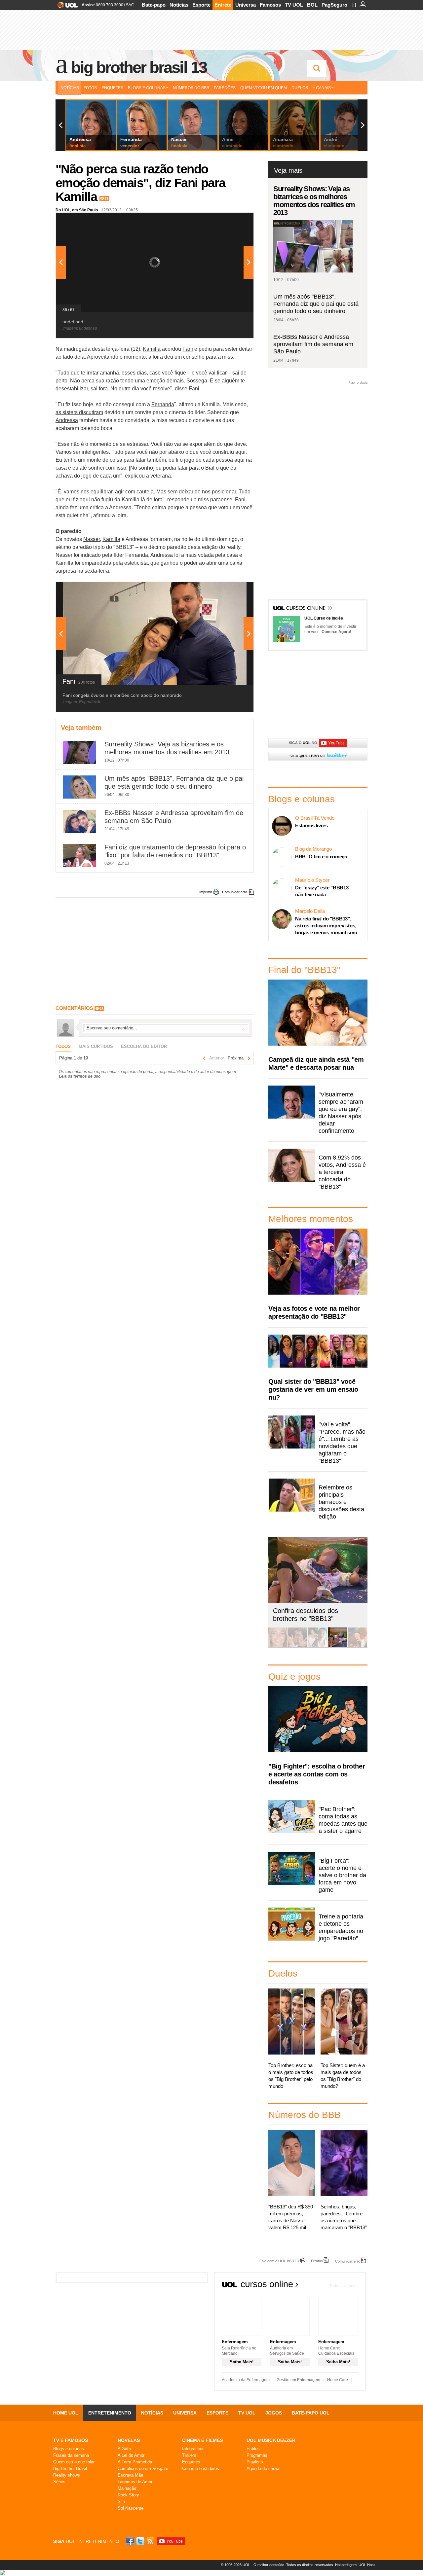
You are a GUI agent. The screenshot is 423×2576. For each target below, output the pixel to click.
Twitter (141, 2541)
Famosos (270, 5)
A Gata (124, 2449)
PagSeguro (334, 5)
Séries (59, 2482)
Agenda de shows (264, 2469)
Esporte (201, 5)
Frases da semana (71, 2455)
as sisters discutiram (79, 412)
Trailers (189, 2455)
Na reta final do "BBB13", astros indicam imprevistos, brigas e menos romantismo (326, 926)
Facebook (131, 2541)
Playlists (255, 2462)
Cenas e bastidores (201, 2469)
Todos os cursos (344, 2286)
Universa (246, 5)
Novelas (129, 2440)
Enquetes (112, 88)
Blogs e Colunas (147, 88)
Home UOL (66, 2413)
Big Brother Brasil (70, 2469)
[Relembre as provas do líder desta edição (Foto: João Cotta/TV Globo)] (357, 1646)
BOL (312, 5)
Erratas (317, 2261)
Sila (121, 2502)
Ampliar (232, 221)
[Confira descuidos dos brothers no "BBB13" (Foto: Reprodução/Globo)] (337, 1646)
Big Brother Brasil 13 (139, 67)
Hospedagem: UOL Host (355, 2565)
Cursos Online (306, 609)
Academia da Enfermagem (246, 2380)
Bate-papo (154, 5)
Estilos (253, 2449)
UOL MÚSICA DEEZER (271, 2440)
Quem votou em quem (264, 88)
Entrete (223, 5)
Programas (257, 2455)
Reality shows (67, 2475)
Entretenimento (110, 2413)
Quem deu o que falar (74, 2462)
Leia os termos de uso (80, 1076)
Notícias (179, 5)
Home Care (338, 2380)
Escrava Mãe (130, 2475)
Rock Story (128, 2495)
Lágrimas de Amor (135, 2482)
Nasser (92, 539)
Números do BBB (191, 88)
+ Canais (322, 88)
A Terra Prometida (135, 2462)
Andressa (67, 420)
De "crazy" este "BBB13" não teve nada (323, 891)
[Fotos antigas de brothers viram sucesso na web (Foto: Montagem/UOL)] (318, 1646)
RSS (151, 2541)
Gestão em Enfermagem (298, 2380)
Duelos (300, 88)
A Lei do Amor (131, 2455)
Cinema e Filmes (202, 2440)
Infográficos (193, 2449)
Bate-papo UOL (311, 2413)
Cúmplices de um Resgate (143, 2469)
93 (106, 198)
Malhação (127, 2488)
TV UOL (294, 5)
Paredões (225, 88)
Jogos (274, 2413)
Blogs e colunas (69, 2449)
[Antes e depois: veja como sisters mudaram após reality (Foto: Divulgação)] (278, 1646)
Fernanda (163, 404)
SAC (130, 5)
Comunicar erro (235, 892)
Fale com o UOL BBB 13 (279, 2261)
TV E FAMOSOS (71, 2440)
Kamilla (152, 349)
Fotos (90, 88)
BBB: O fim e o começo (321, 857)
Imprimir (206, 892)
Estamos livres (311, 825)
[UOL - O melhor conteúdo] (66, 7)
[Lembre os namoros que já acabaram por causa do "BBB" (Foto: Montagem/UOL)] (298, 1646)
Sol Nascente (131, 2508)
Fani (188, 349)
